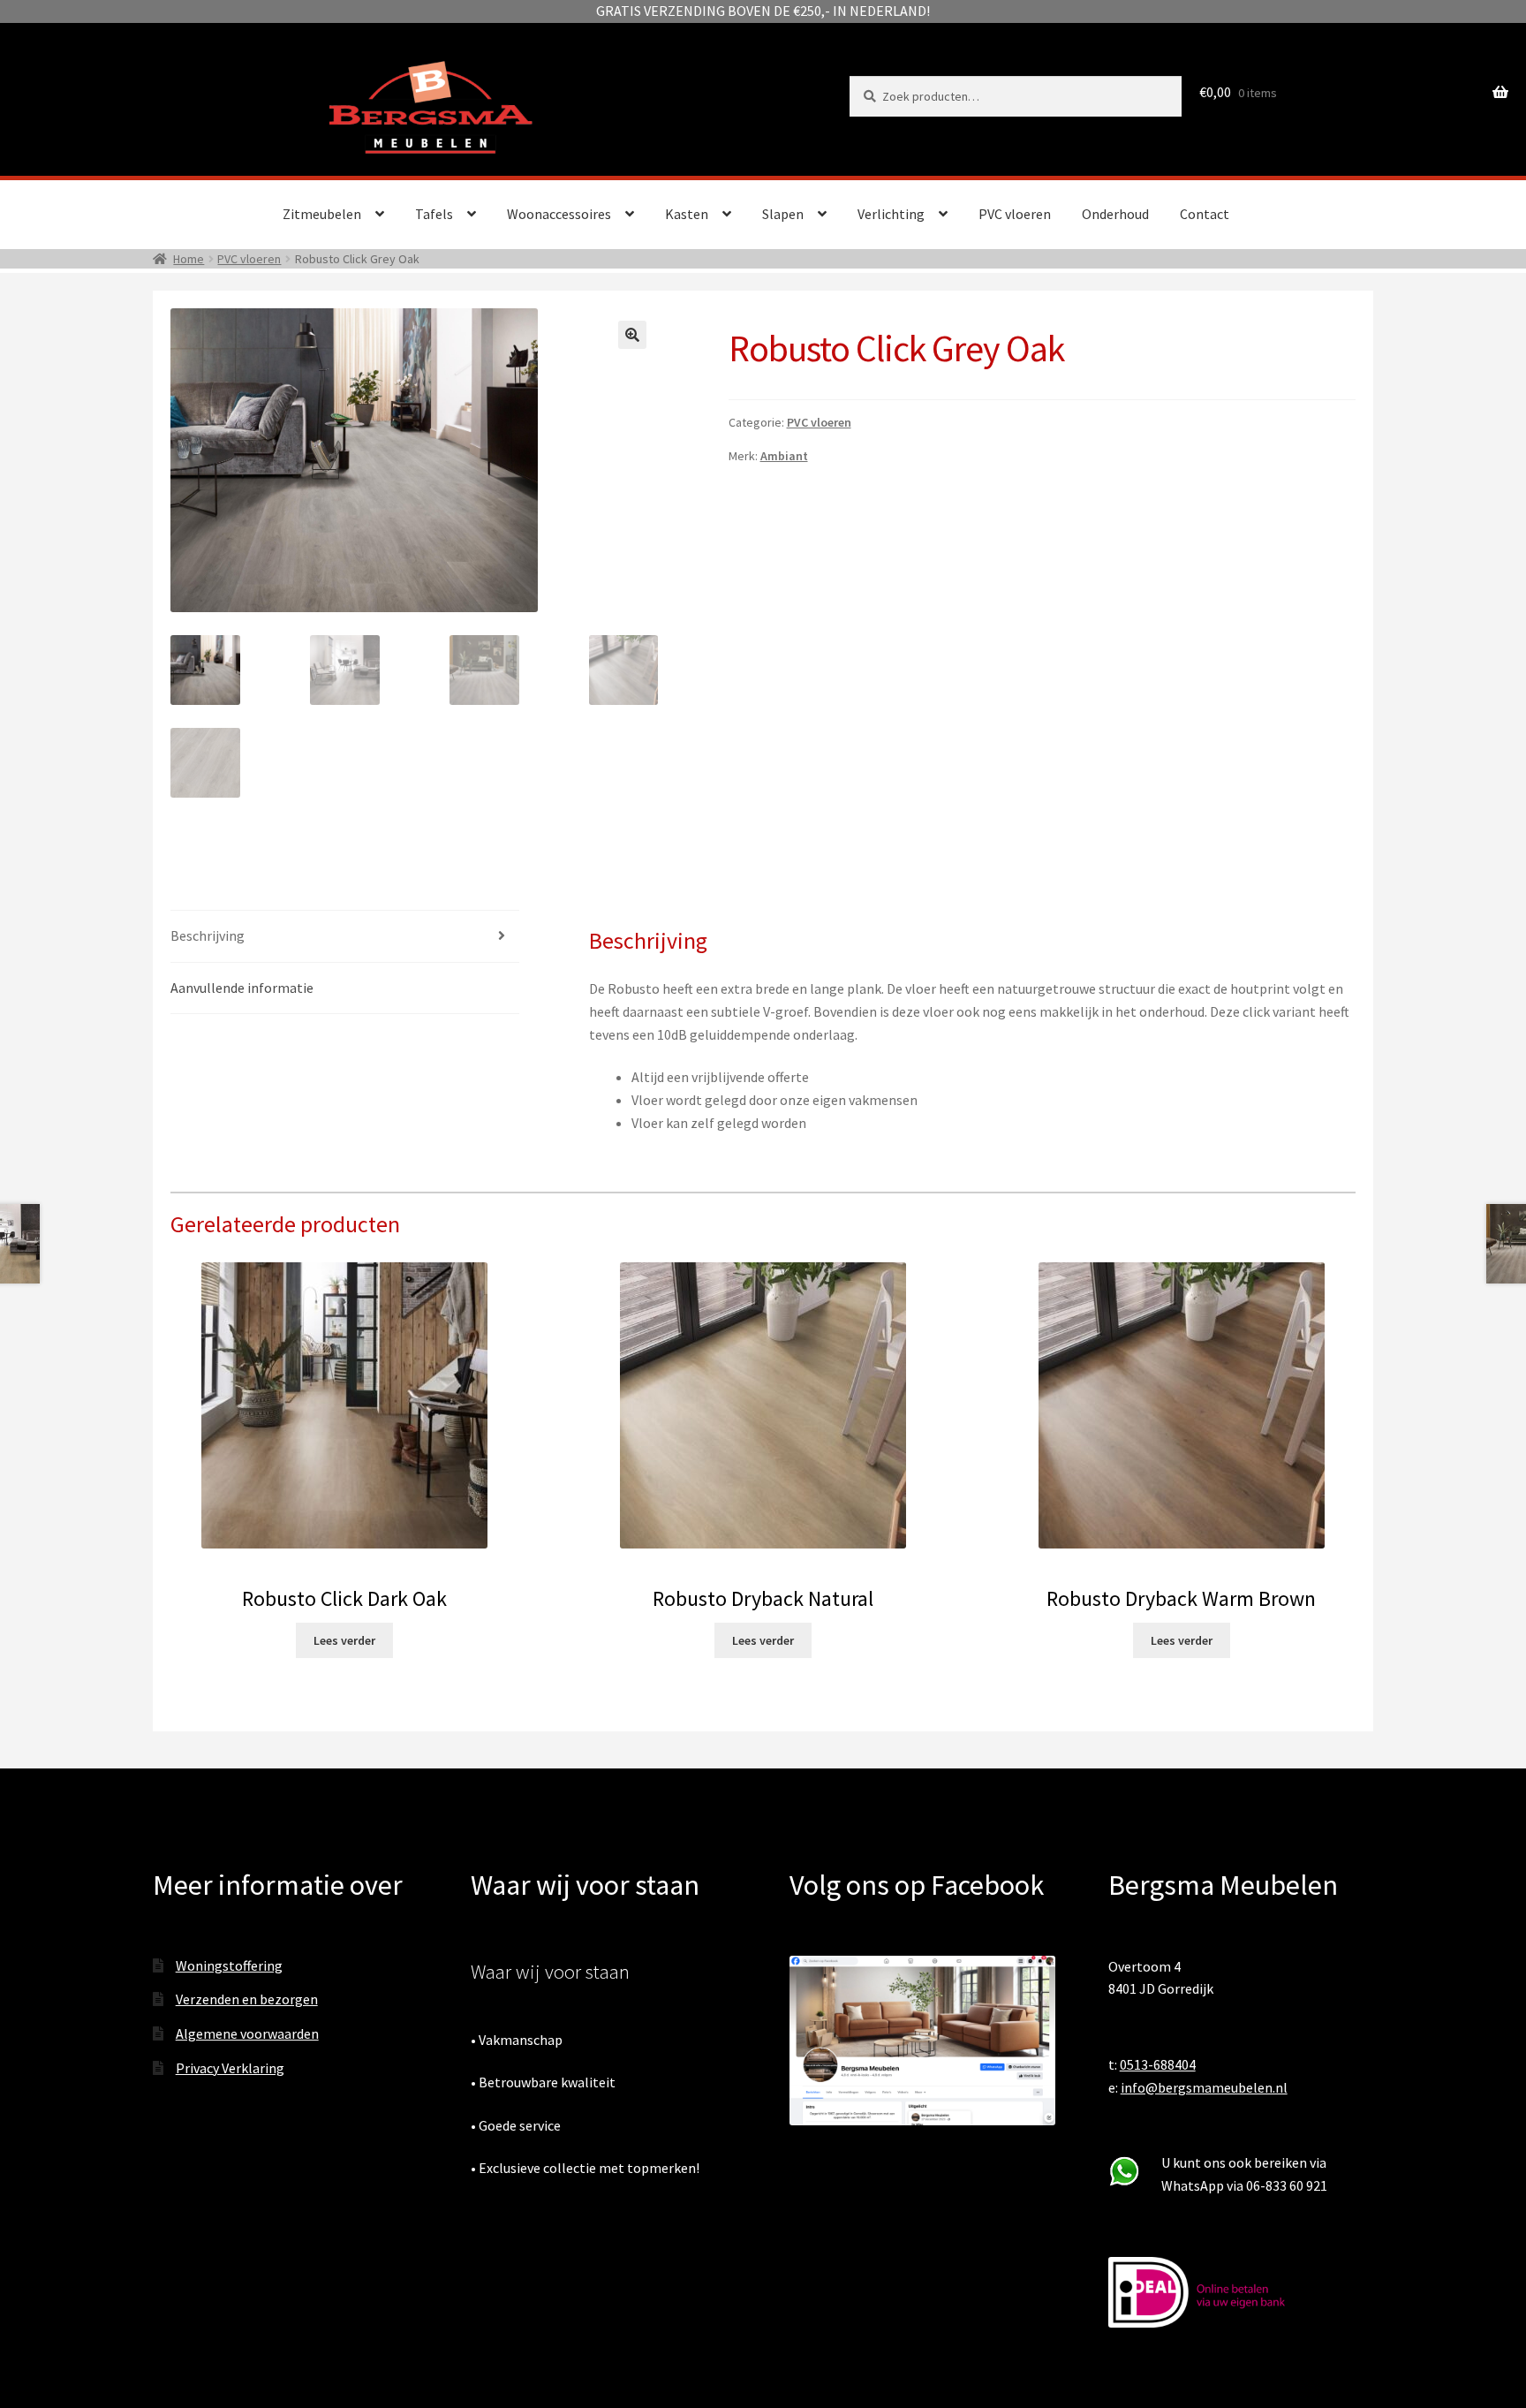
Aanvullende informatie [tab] (242, 988)
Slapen (783, 214)
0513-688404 (1158, 2064)
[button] (632, 335)
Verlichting (891, 214)
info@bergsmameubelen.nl (1204, 2087)
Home (189, 259)
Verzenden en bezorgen (247, 1999)
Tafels (434, 214)
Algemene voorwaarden (247, 2033)
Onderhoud (1115, 214)
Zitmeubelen (322, 214)
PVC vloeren (1015, 214)
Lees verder (344, 1640)
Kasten (687, 214)
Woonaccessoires (559, 214)
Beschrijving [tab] (208, 935)
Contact (1205, 214)
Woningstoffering (229, 1965)
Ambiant (784, 456)
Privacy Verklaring (230, 2068)
